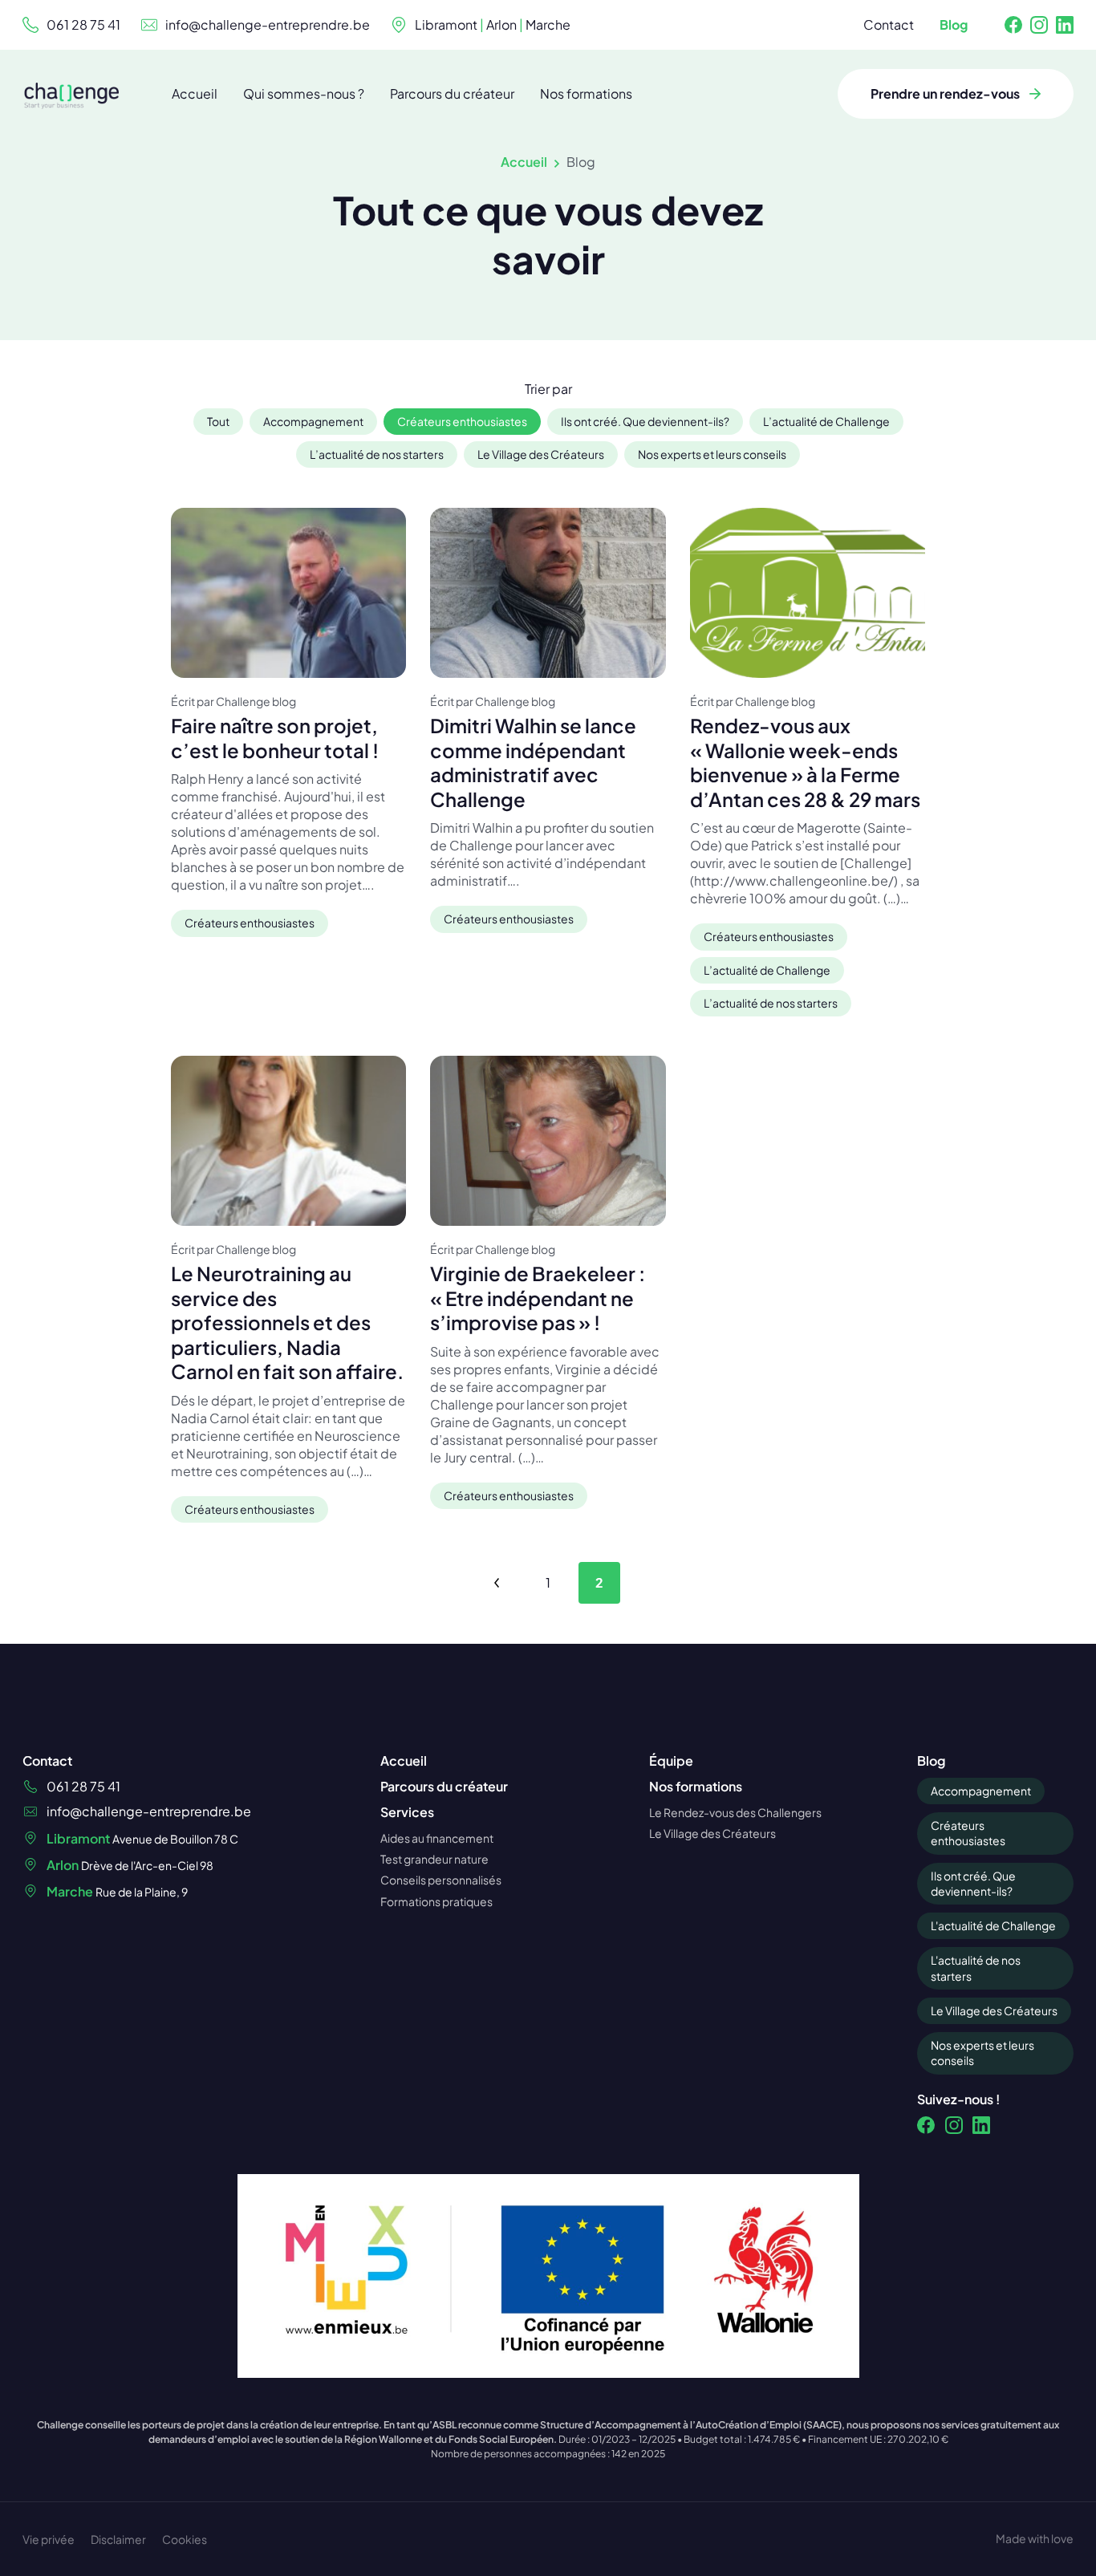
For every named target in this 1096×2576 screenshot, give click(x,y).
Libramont (446, 24)
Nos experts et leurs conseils (982, 2053)
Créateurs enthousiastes (968, 1833)
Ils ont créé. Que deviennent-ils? (973, 1883)
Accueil (524, 162)
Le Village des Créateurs (994, 2010)
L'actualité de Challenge (993, 1925)
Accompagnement (981, 1791)
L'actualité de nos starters (976, 1967)
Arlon (501, 24)
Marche (548, 24)
